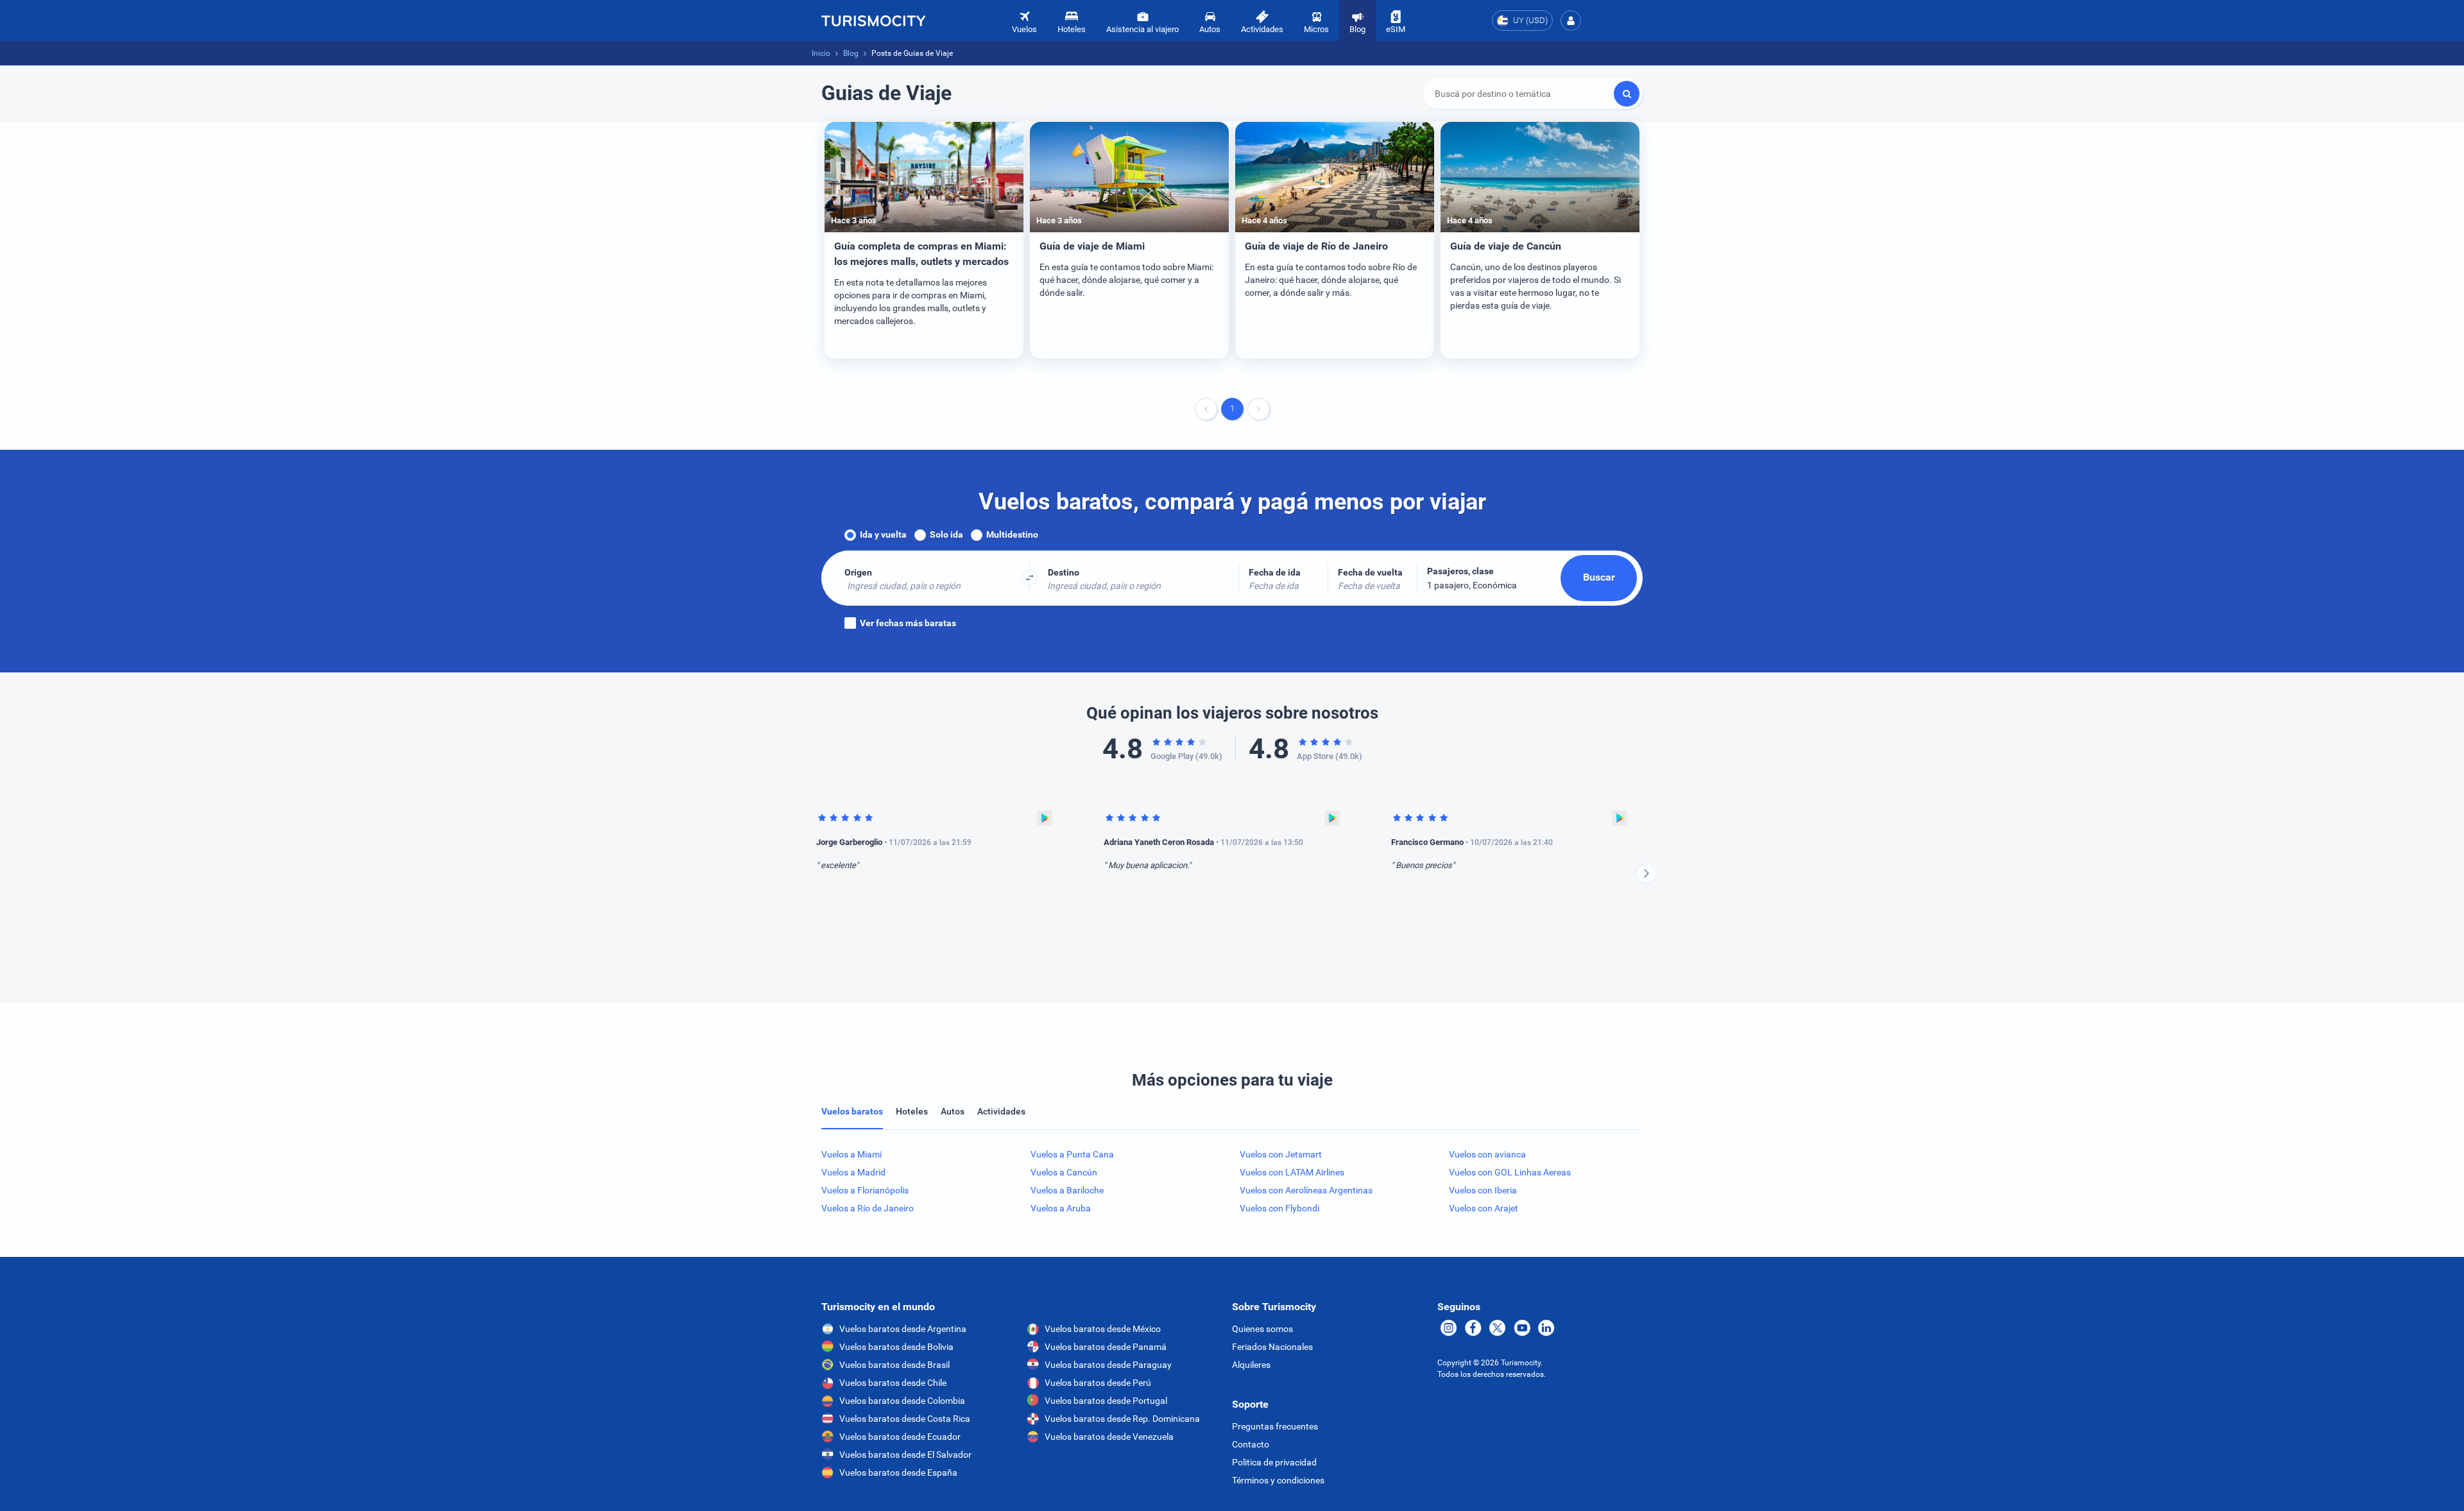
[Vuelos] (873, 21)
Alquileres (1251, 1365)
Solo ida (946, 534)
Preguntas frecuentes (1275, 1426)
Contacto (1251, 1444)
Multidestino (1012, 534)
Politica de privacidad (1274, 1462)
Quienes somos (1262, 1329)
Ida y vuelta (883, 534)
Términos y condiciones (1278, 1480)
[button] (1571, 21)
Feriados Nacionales (1272, 1347)
